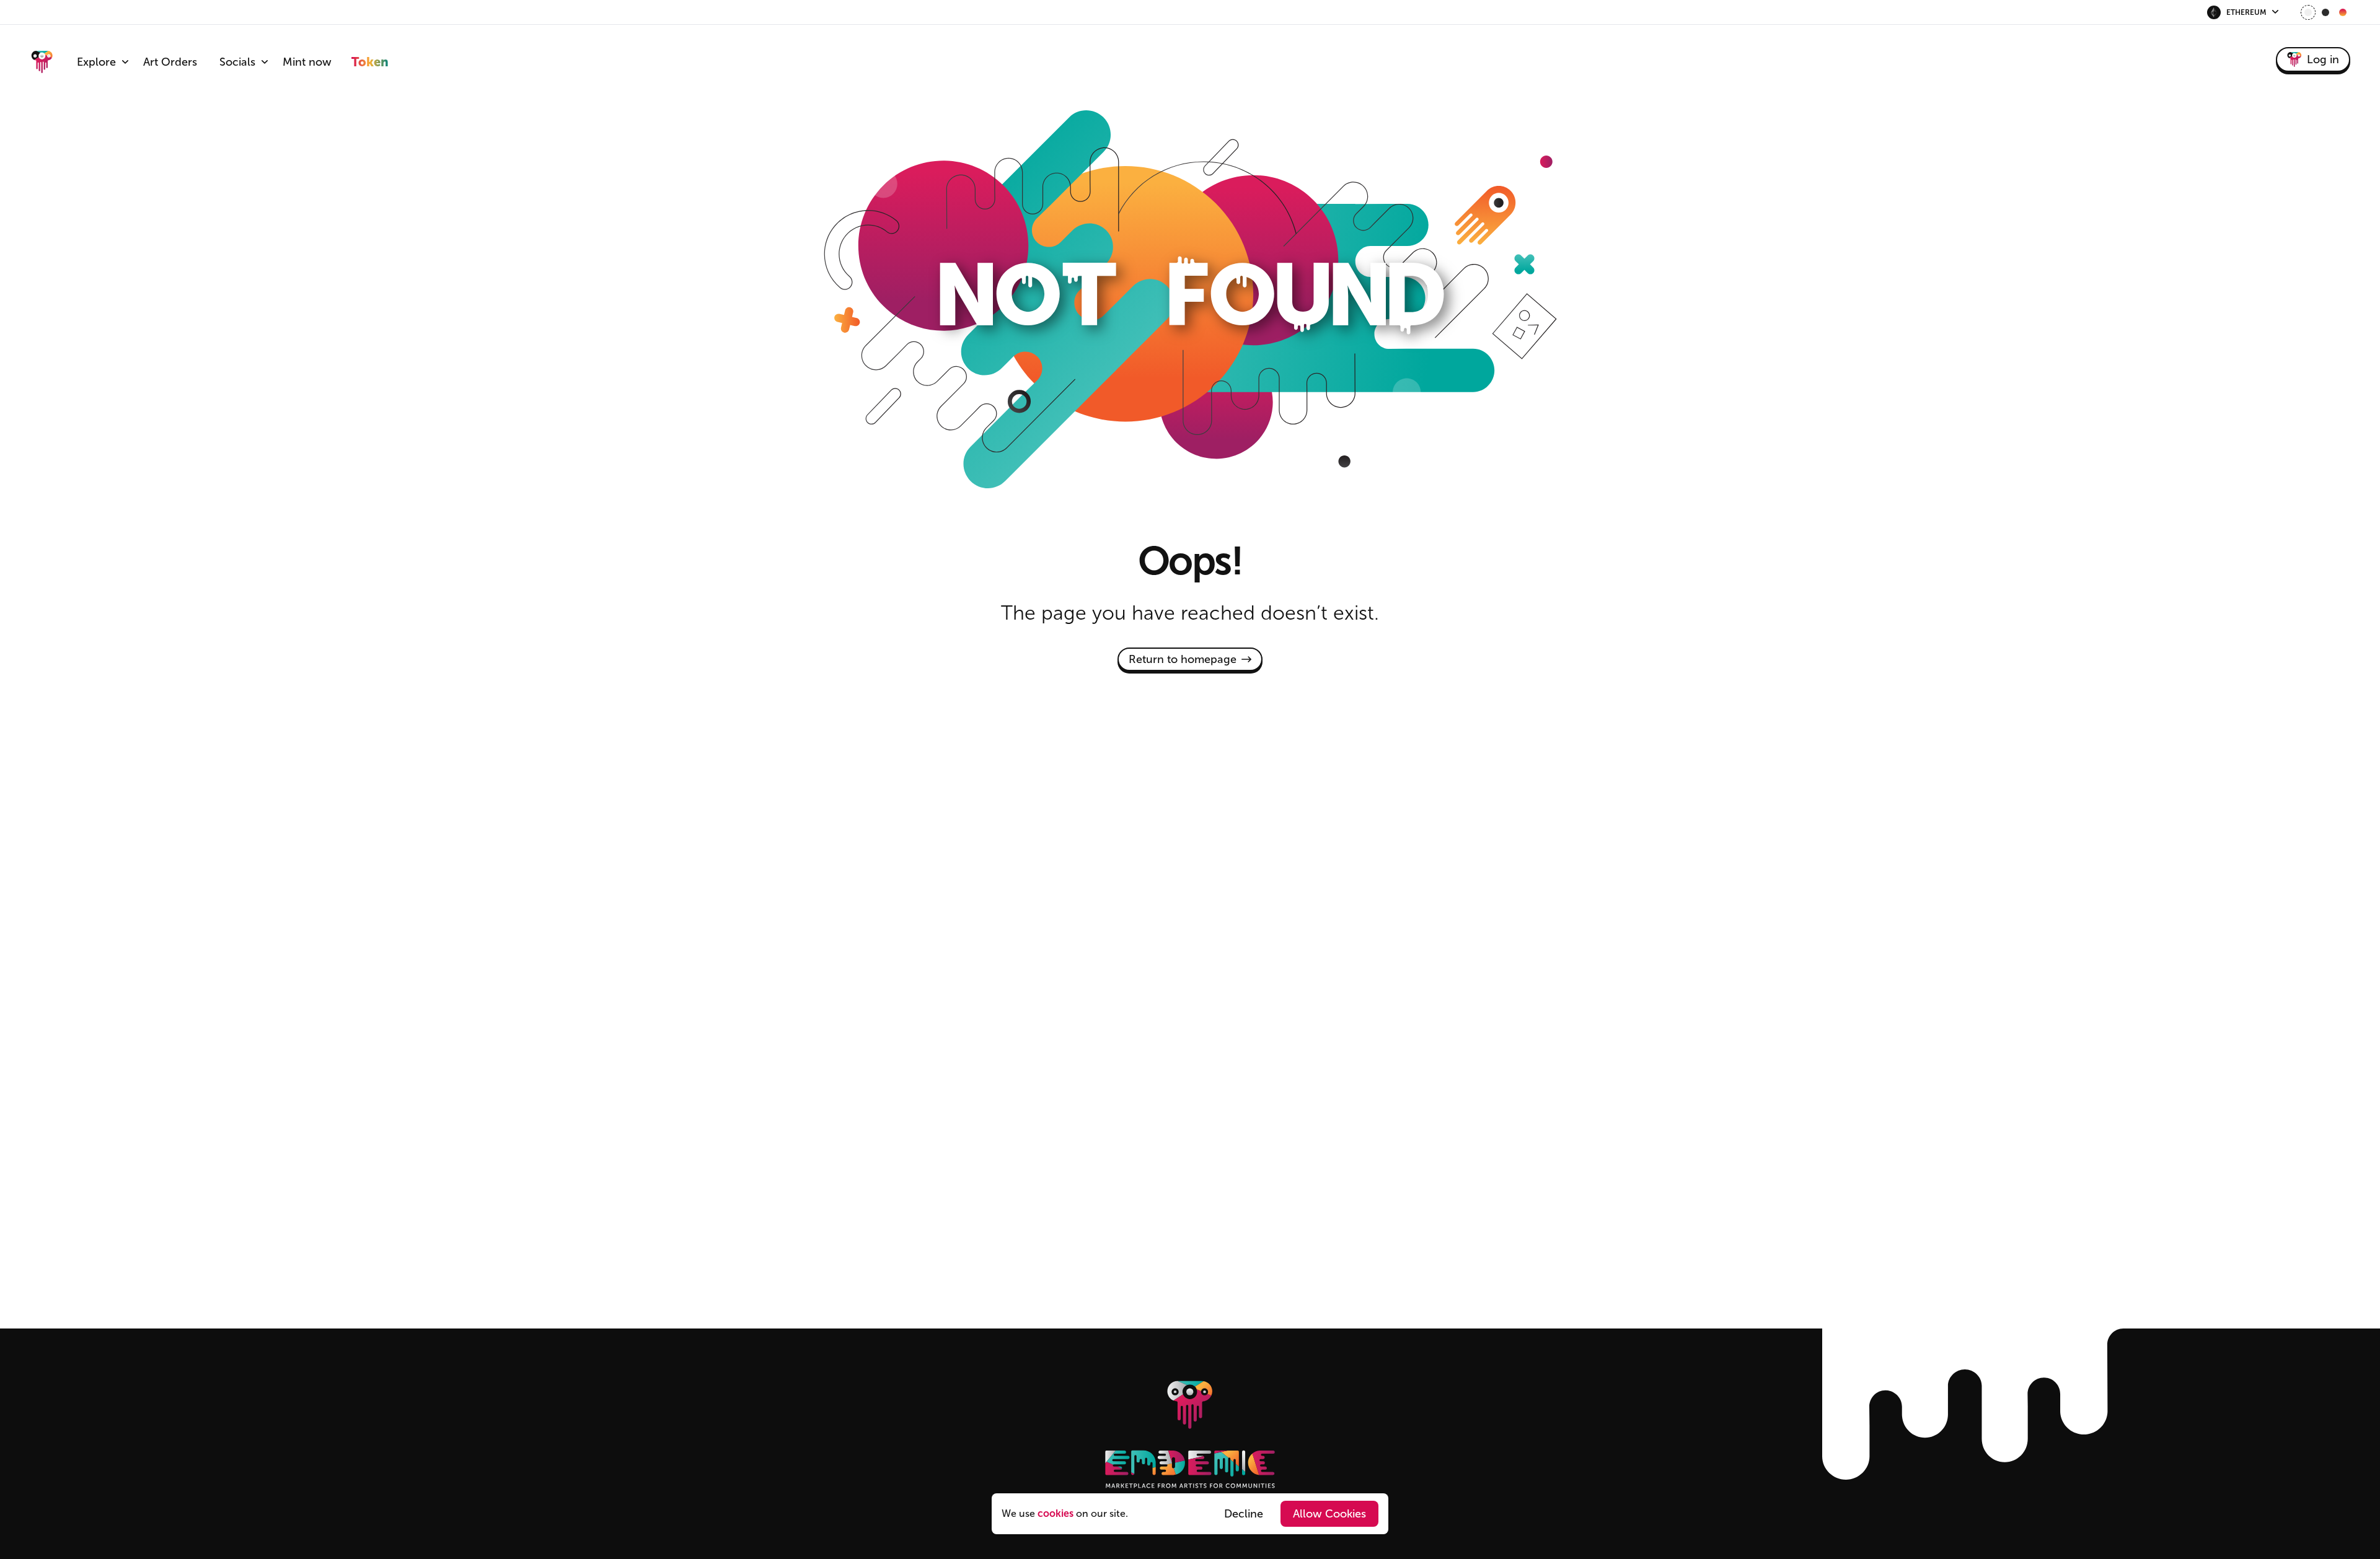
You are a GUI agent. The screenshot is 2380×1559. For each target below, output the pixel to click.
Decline (1244, 1514)
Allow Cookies (1329, 1514)
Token (370, 62)
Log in (2323, 59)
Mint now (307, 62)
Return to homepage (1183, 659)
